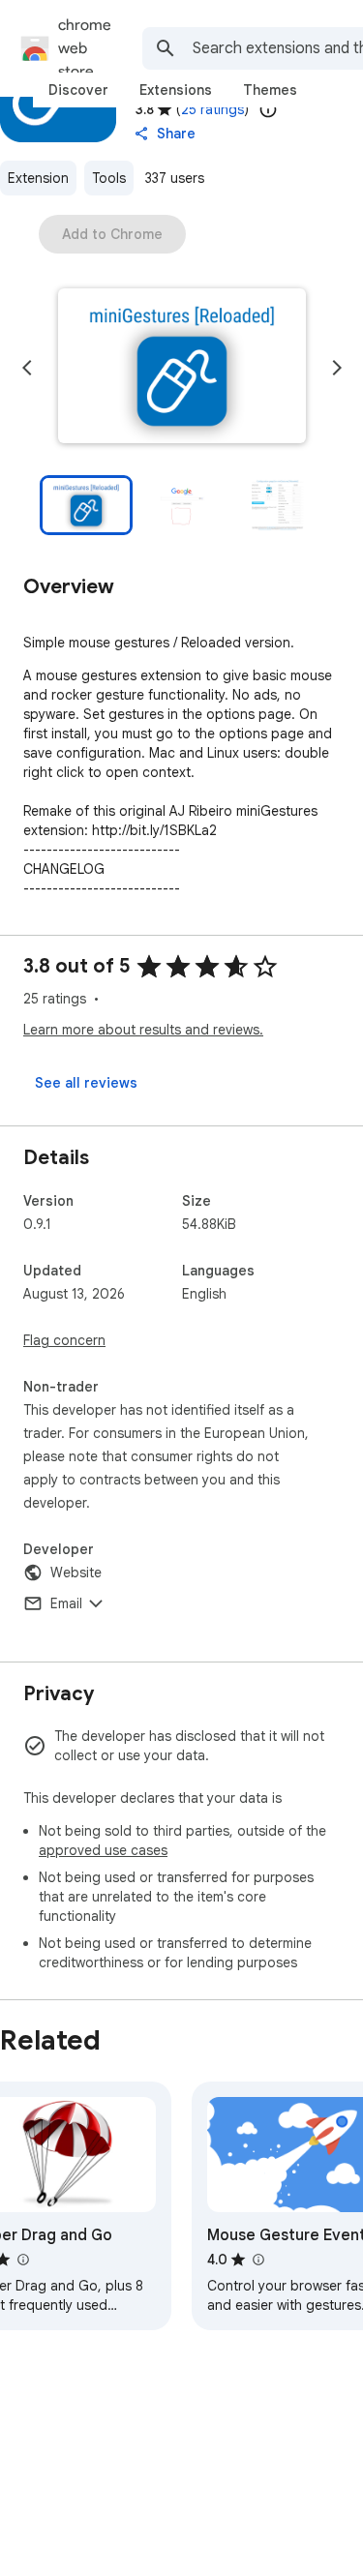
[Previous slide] (27, 368)
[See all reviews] (86, 1083)
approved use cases (103, 1850)
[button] (182, 368)
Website (76, 1573)
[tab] (78, 90)
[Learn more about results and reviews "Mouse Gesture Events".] (257, 2260)
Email (66, 1603)
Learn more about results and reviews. (143, 1030)
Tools (109, 178)
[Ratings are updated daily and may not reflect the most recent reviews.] (268, 109)
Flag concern (64, 1340)
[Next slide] (337, 368)
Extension (38, 178)
